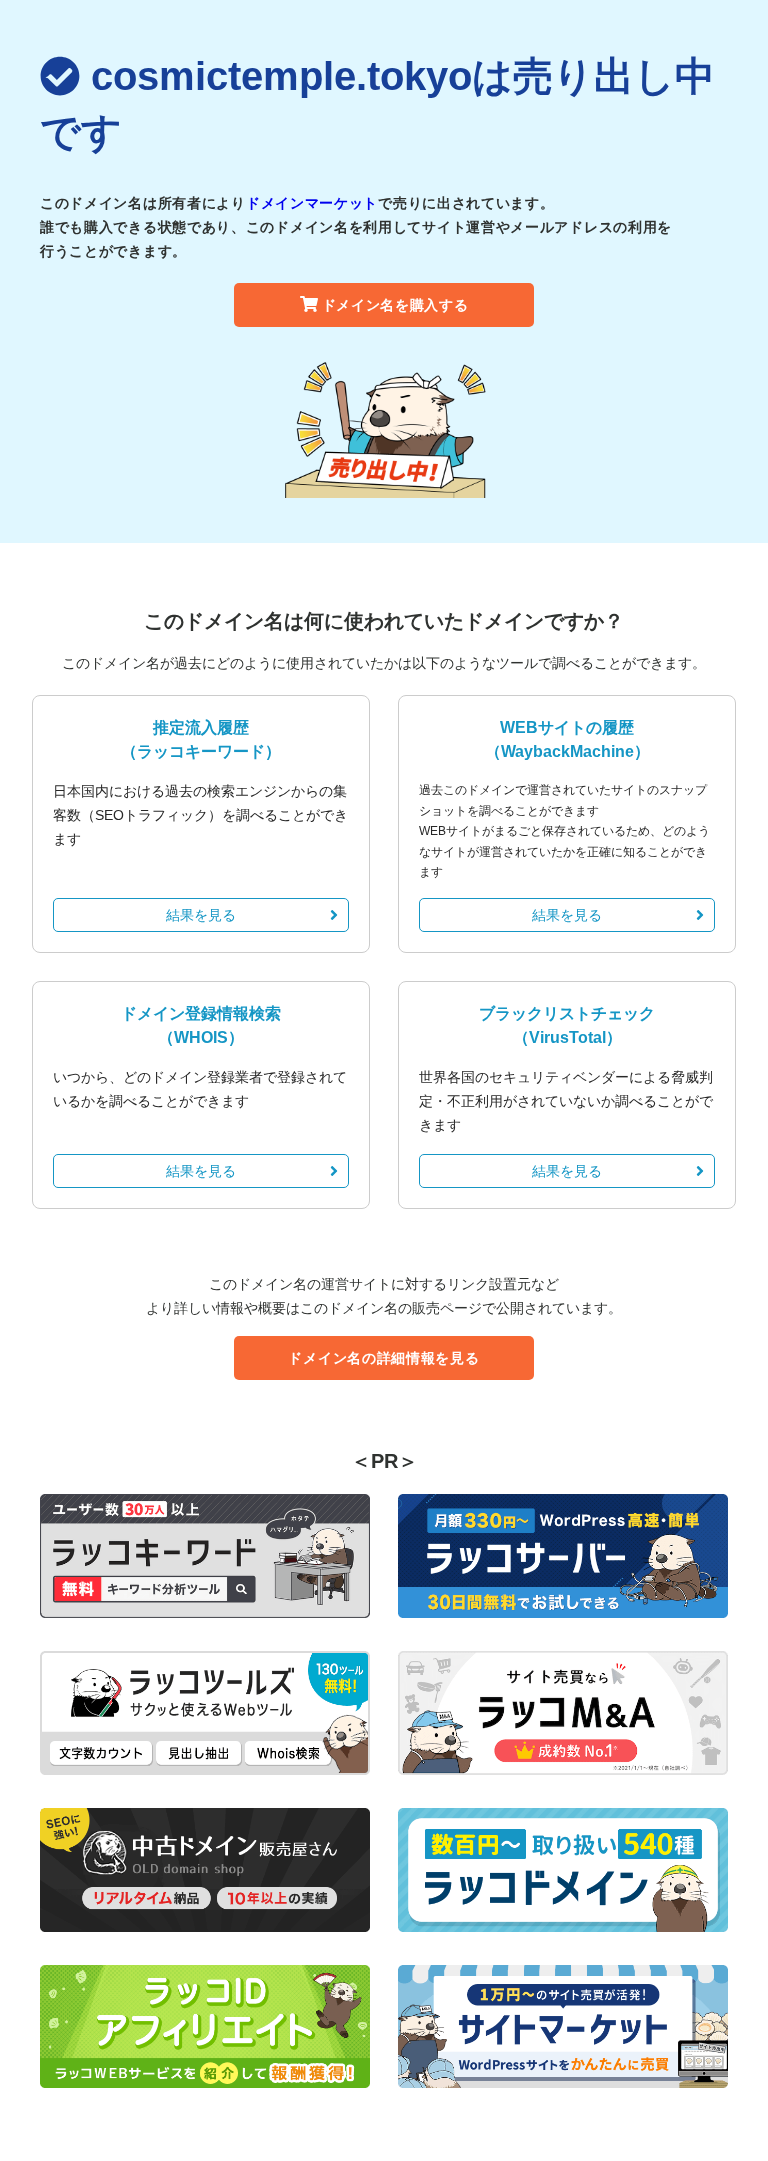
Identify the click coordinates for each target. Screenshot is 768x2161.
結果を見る (201, 915)
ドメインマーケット (312, 203)
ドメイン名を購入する (395, 305)
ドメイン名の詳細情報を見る (383, 1358)
